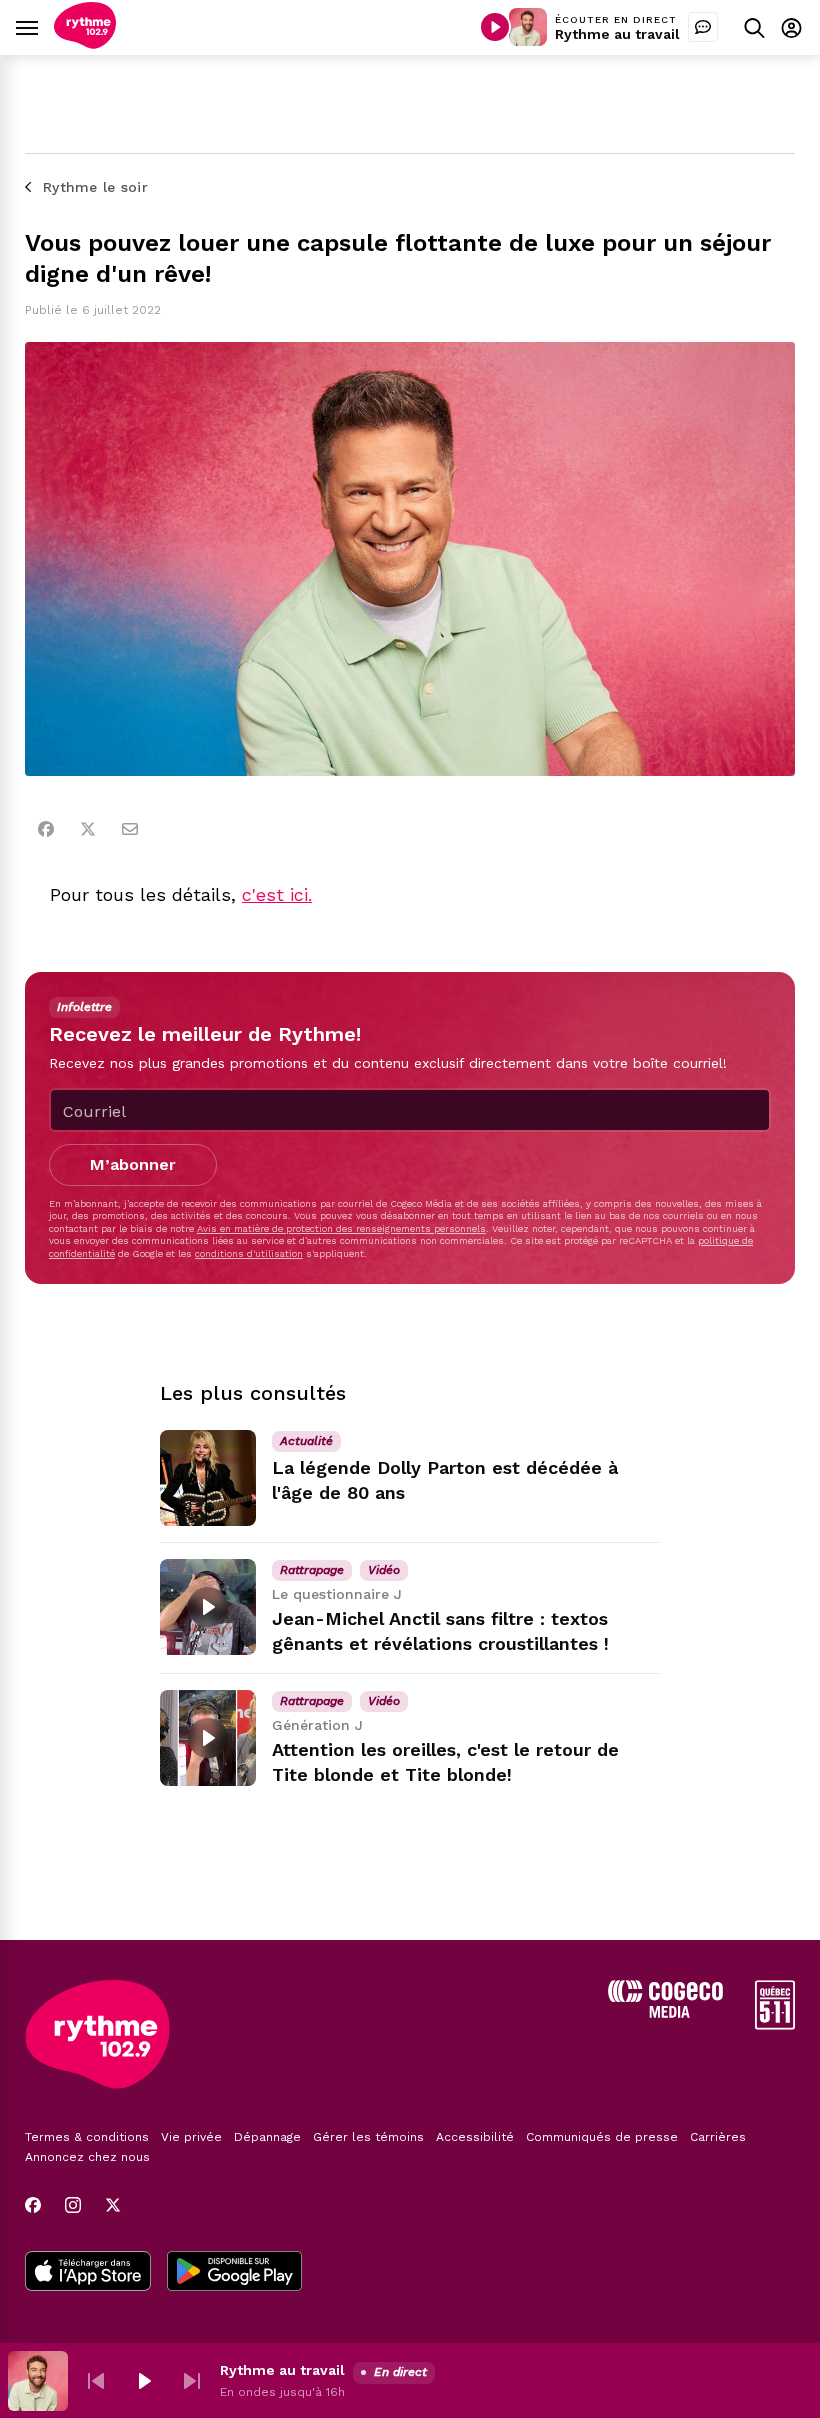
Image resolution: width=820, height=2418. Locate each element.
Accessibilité (475, 2137)
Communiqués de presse (602, 2137)
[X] (113, 2205)
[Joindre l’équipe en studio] (703, 27)
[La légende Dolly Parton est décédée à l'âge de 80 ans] (208, 1478)
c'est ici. (277, 894)
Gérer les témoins (368, 2137)
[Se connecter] (791, 27)
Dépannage (267, 2137)
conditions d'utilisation (249, 1253)
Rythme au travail (617, 34)
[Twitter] (88, 829)
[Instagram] (73, 2205)
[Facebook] (46, 829)
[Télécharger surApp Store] (88, 2273)
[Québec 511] (775, 2024)
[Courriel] (130, 829)
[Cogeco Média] (665, 2012)
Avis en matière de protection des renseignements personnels (341, 1228)
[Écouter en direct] (495, 27)
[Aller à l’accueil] (85, 43)
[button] (96, 2381)
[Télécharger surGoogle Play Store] (234, 2273)
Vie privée (191, 2137)
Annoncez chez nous (87, 2157)
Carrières (718, 2137)
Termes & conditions (87, 2137)
